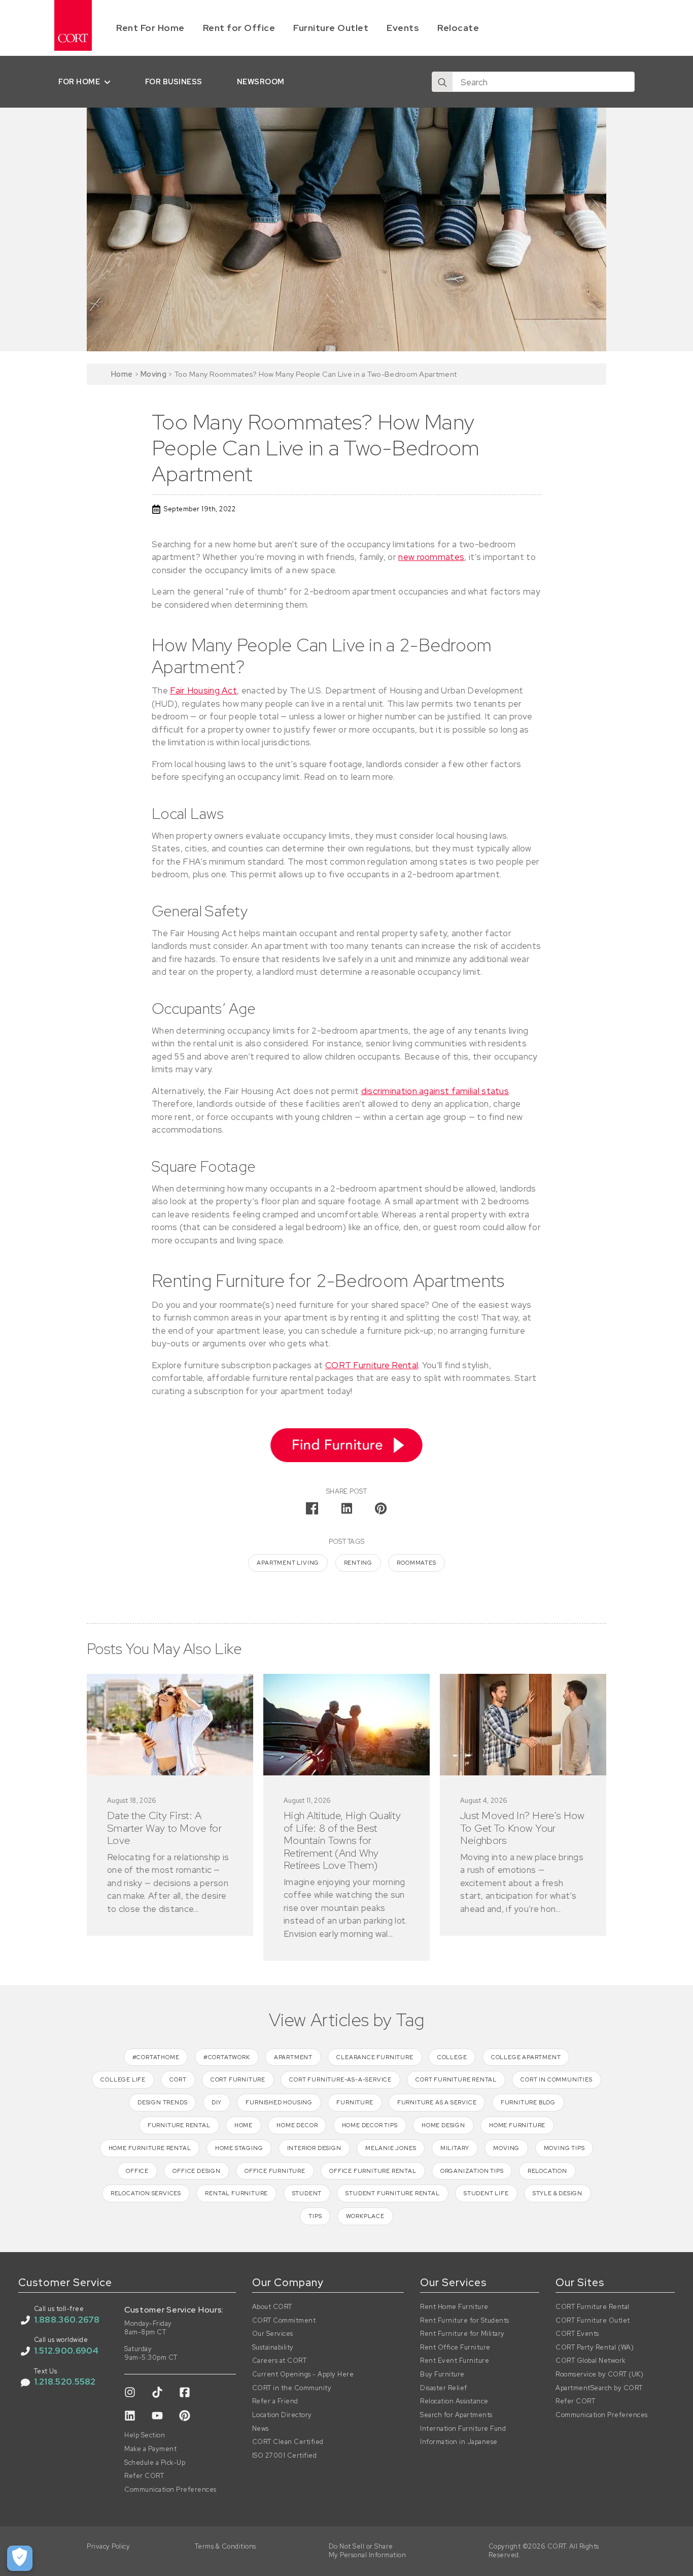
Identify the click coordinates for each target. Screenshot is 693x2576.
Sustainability (273, 2348)
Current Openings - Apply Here (303, 2374)
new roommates (431, 557)
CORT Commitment (284, 2321)
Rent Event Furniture (455, 2361)
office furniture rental (373, 2171)
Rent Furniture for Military (462, 2334)
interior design (314, 2148)
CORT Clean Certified (288, 2442)
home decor (297, 2125)
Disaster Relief (444, 2388)
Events (403, 28)
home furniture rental (150, 2148)
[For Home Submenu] (109, 82)
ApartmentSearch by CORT (599, 2388)
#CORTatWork (227, 2057)
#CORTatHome (156, 2057)
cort (178, 2079)
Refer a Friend (275, 2401)
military (455, 2148)
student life (486, 2193)
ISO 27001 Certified (285, 2456)
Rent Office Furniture (455, 2348)
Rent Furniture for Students (465, 2321)
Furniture (355, 2102)
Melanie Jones (391, 2148)
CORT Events (577, 2334)
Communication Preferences (170, 2490)
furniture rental (179, 2125)
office (137, 2171)
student (307, 2193)
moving (506, 2148)
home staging (239, 2148)
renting (358, 1563)
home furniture (517, 2125)
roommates (416, 1563)
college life (123, 2079)
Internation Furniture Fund (463, 2429)
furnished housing (279, 2102)
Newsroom (261, 81)
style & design (558, 2193)
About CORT (272, 2307)
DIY (217, 2102)
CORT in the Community (292, 2388)
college (452, 2057)
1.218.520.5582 (65, 2382)
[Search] (442, 82)
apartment (293, 2057)
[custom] (130, 2392)
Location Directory (282, 2415)
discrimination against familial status (435, 1091)
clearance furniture (375, 2057)
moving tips (564, 2148)
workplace (365, 2216)
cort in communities (556, 2079)
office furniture (275, 2171)
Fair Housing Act (203, 690)
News (261, 2429)
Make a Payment (150, 2449)
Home (122, 374)
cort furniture (238, 2079)
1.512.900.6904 (66, 2351)
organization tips (472, 2171)
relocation (547, 2171)
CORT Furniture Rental (372, 1365)
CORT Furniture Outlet (593, 2321)
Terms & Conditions (226, 2547)
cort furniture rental (456, 2079)
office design (196, 2171)
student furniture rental (392, 2193)
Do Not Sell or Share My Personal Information (368, 2551)
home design (443, 2125)
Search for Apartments (456, 2415)
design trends (162, 2102)
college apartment (526, 2057)
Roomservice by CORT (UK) (599, 2374)
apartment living (288, 1563)
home (244, 2125)
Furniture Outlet (331, 28)
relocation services (146, 2193)
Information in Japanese (459, 2442)
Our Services (273, 2334)
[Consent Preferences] (20, 2558)
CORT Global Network (591, 2361)
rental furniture (236, 2193)
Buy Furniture (442, 2374)
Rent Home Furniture (454, 2307)
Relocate (458, 28)
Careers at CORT (280, 2361)
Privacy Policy (108, 2547)
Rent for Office (239, 28)
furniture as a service (437, 2102)
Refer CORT (144, 2476)
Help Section (145, 2435)
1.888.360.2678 (67, 2320)
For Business (174, 81)
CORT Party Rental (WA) (595, 2348)
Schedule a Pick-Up (155, 2463)
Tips (315, 2216)
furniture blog (528, 2102)
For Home (79, 81)
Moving (153, 374)
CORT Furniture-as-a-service (340, 2079)
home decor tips (370, 2125)
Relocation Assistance (454, 2401)
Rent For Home (150, 28)
